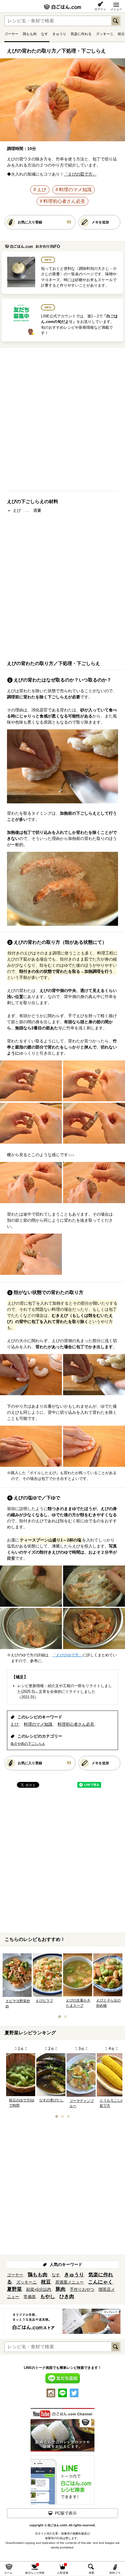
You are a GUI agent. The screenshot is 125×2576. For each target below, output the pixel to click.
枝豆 (121, 34)
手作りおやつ (82, 2289)
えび (42, 190)
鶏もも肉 (30, 34)
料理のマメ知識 (75, 190)
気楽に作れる (81, 34)
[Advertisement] (63, 422)
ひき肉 (67, 2296)
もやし (48, 2296)
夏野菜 (14, 2289)
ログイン (100, 9)
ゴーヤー (11, 34)
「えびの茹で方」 (80, 174)
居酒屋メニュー (69, 2282)
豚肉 (60, 2289)
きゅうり (59, 34)
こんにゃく (100, 2282)
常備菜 (30, 2297)
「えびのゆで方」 (67, 1655)
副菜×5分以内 (39, 2289)
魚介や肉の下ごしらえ (28, 1744)
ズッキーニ (105, 34)
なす (44, 34)
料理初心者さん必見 (64, 201)
